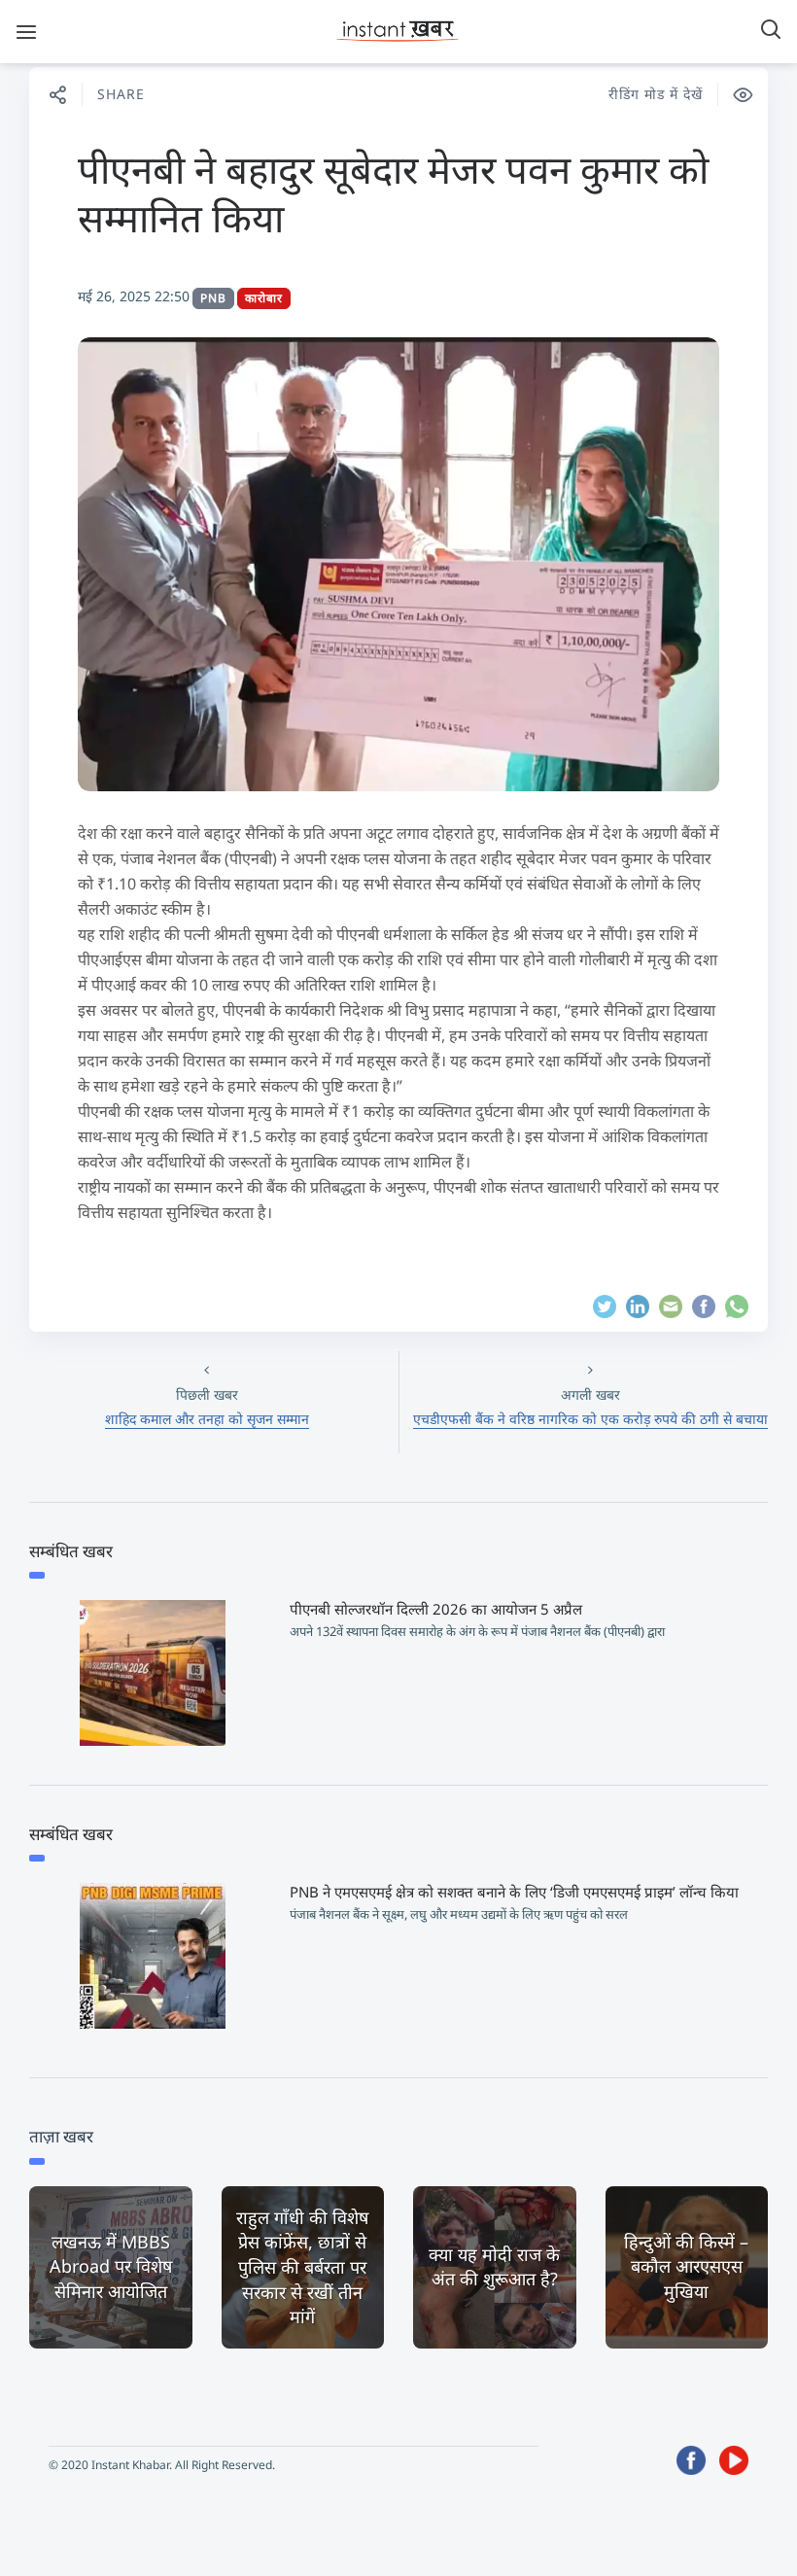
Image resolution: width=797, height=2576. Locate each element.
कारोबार (264, 298)
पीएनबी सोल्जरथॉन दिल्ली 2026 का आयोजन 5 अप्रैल (436, 1609)
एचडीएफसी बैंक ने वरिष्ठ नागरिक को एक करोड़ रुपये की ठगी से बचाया (590, 1419)
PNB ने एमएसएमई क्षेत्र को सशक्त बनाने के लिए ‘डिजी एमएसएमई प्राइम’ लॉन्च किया (514, 1892)
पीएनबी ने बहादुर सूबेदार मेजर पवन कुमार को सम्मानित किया (393, 193)
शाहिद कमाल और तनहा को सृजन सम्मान (207, 1419)
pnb (213, 298)
